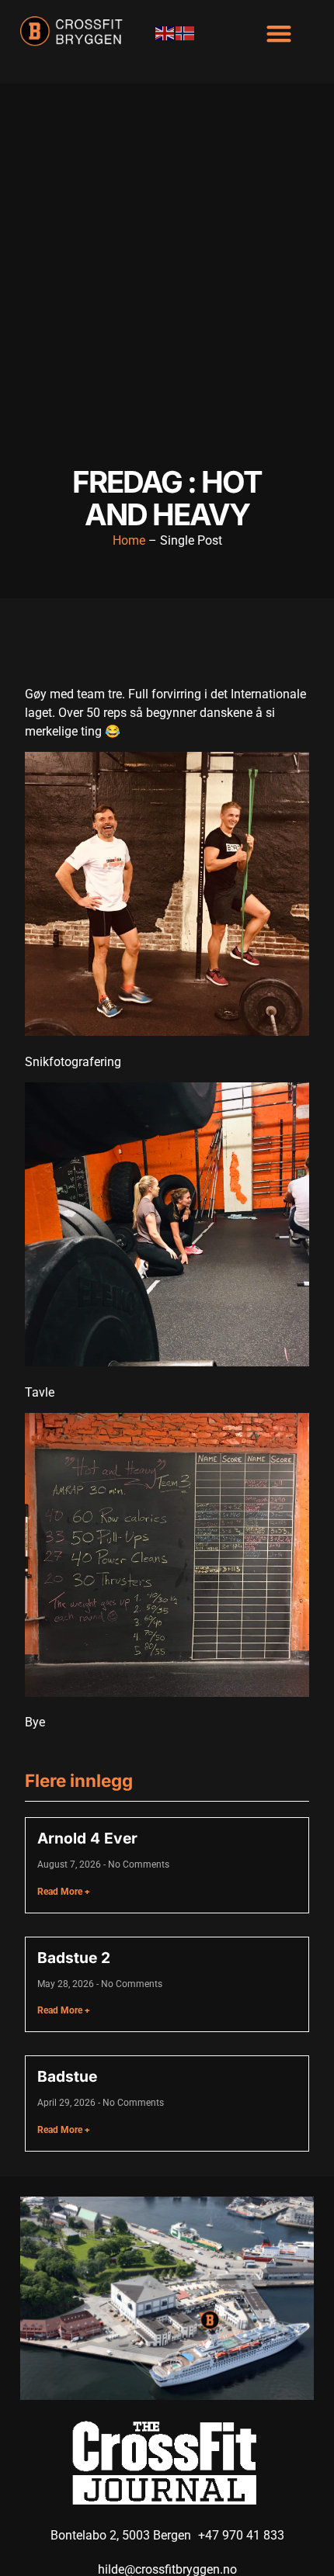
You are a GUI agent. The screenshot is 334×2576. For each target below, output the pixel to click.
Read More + (64, 1892)
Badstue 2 (74, 1958)
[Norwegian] (186, 33)
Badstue (67, 2076)
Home (129, 540)
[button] (279, 33)
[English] (165, 33)
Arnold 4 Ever (87, 1838)
